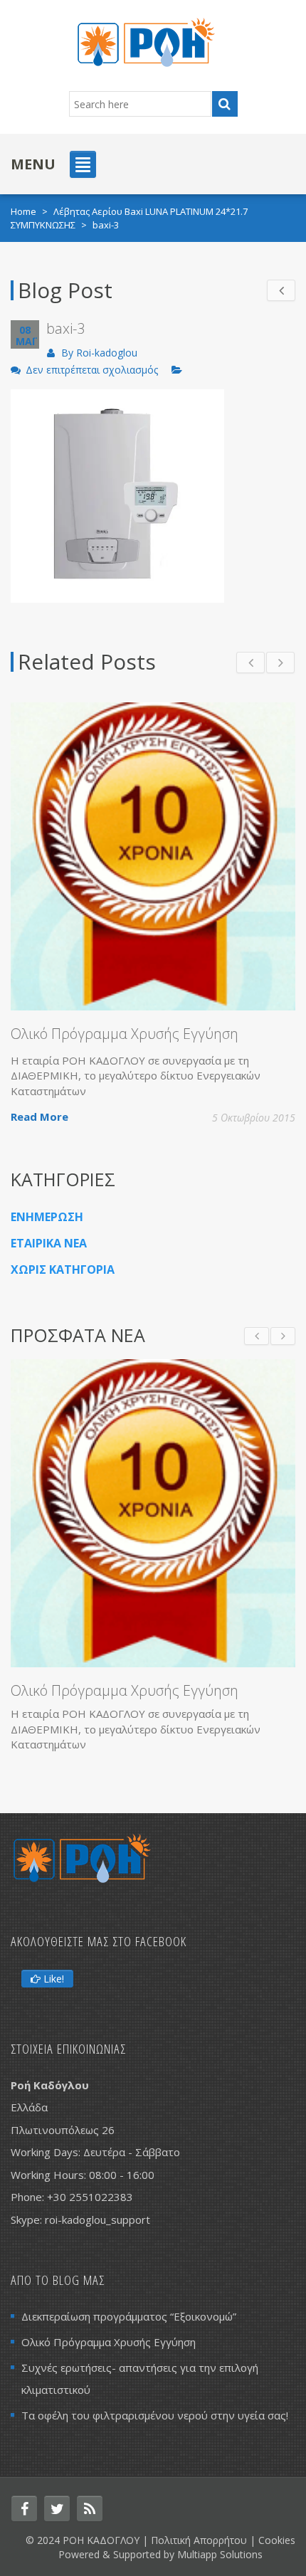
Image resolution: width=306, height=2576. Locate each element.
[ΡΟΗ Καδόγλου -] (146, 41)
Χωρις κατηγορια (63, 1269)
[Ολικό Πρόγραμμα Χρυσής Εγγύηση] (153, 1513)
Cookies (277, 2540)
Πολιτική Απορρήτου (199, 2540)
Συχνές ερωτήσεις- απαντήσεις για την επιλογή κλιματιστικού (140, 2379)
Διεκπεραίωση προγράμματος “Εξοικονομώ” (129, 2316)
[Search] (225, 104)
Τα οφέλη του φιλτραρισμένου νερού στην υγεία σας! (155, 2415)
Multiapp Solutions (220, 2554)
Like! (52, 1979)
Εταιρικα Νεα (49, 1243)
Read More (39, 1117)
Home (23, 211)
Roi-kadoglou (107, 353)
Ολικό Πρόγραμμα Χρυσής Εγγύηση (125, 1034)
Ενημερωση (47, 1217)
